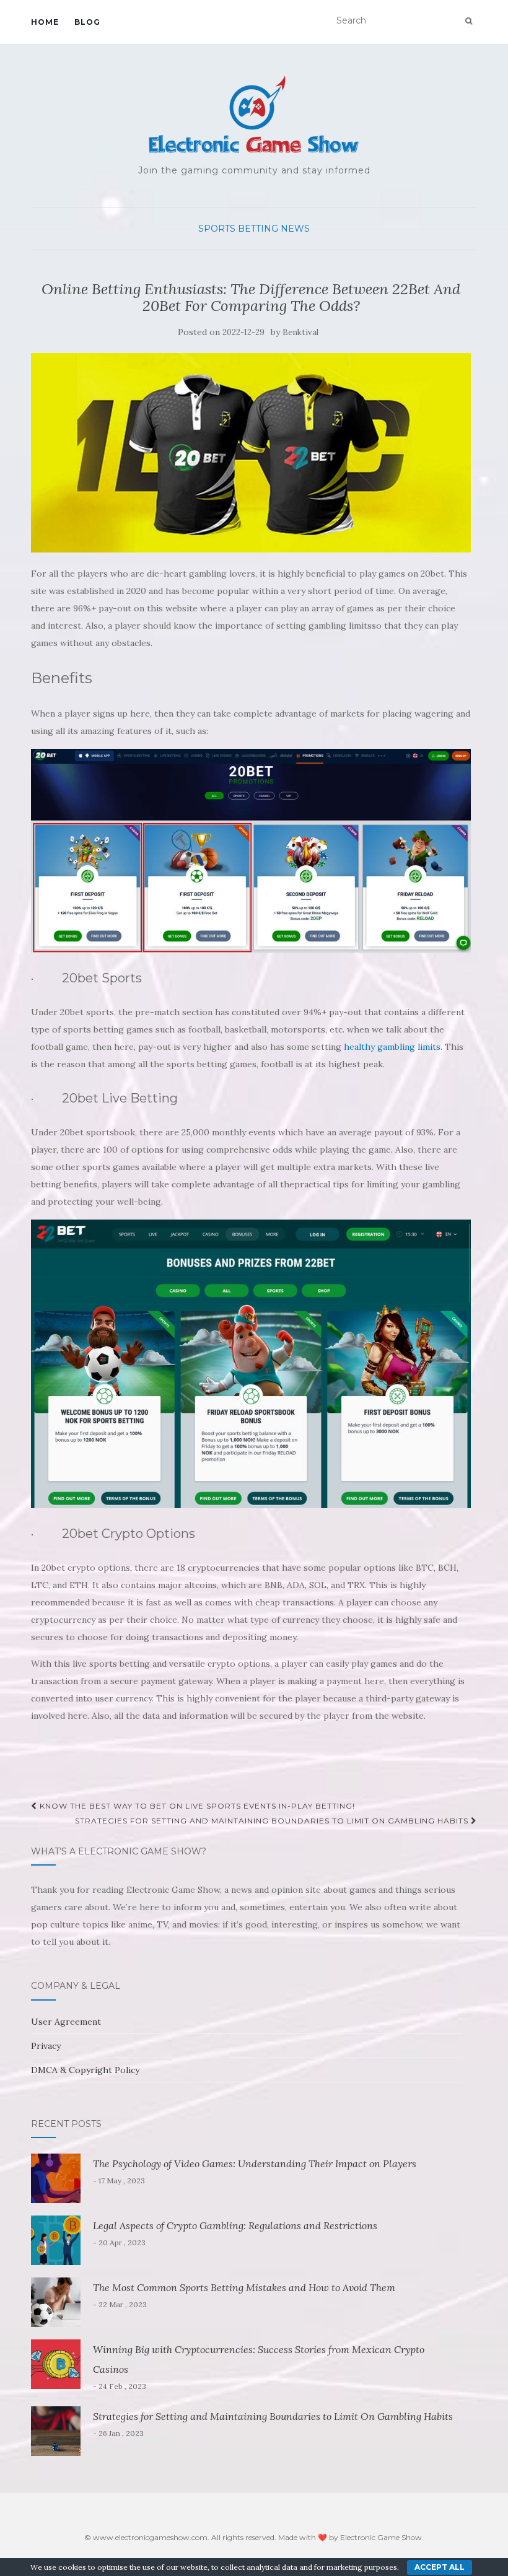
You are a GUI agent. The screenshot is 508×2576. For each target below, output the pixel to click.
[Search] (469, 21)
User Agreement (66, 2022)
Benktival (300, 332)
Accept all (440, 2567)
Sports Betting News (254, 229)
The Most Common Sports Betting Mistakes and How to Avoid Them (244, 2287)
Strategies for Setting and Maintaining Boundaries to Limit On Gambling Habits (273, 1821)
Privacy (46, 2046)
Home (45, 22)
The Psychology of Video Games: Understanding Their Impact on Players (255, 2163)
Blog (87, 22)
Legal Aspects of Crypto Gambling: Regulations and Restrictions (235, 2225)
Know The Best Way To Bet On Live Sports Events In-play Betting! (196, 1806)
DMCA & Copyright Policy (85, 2070)
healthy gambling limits (392, 1047)
